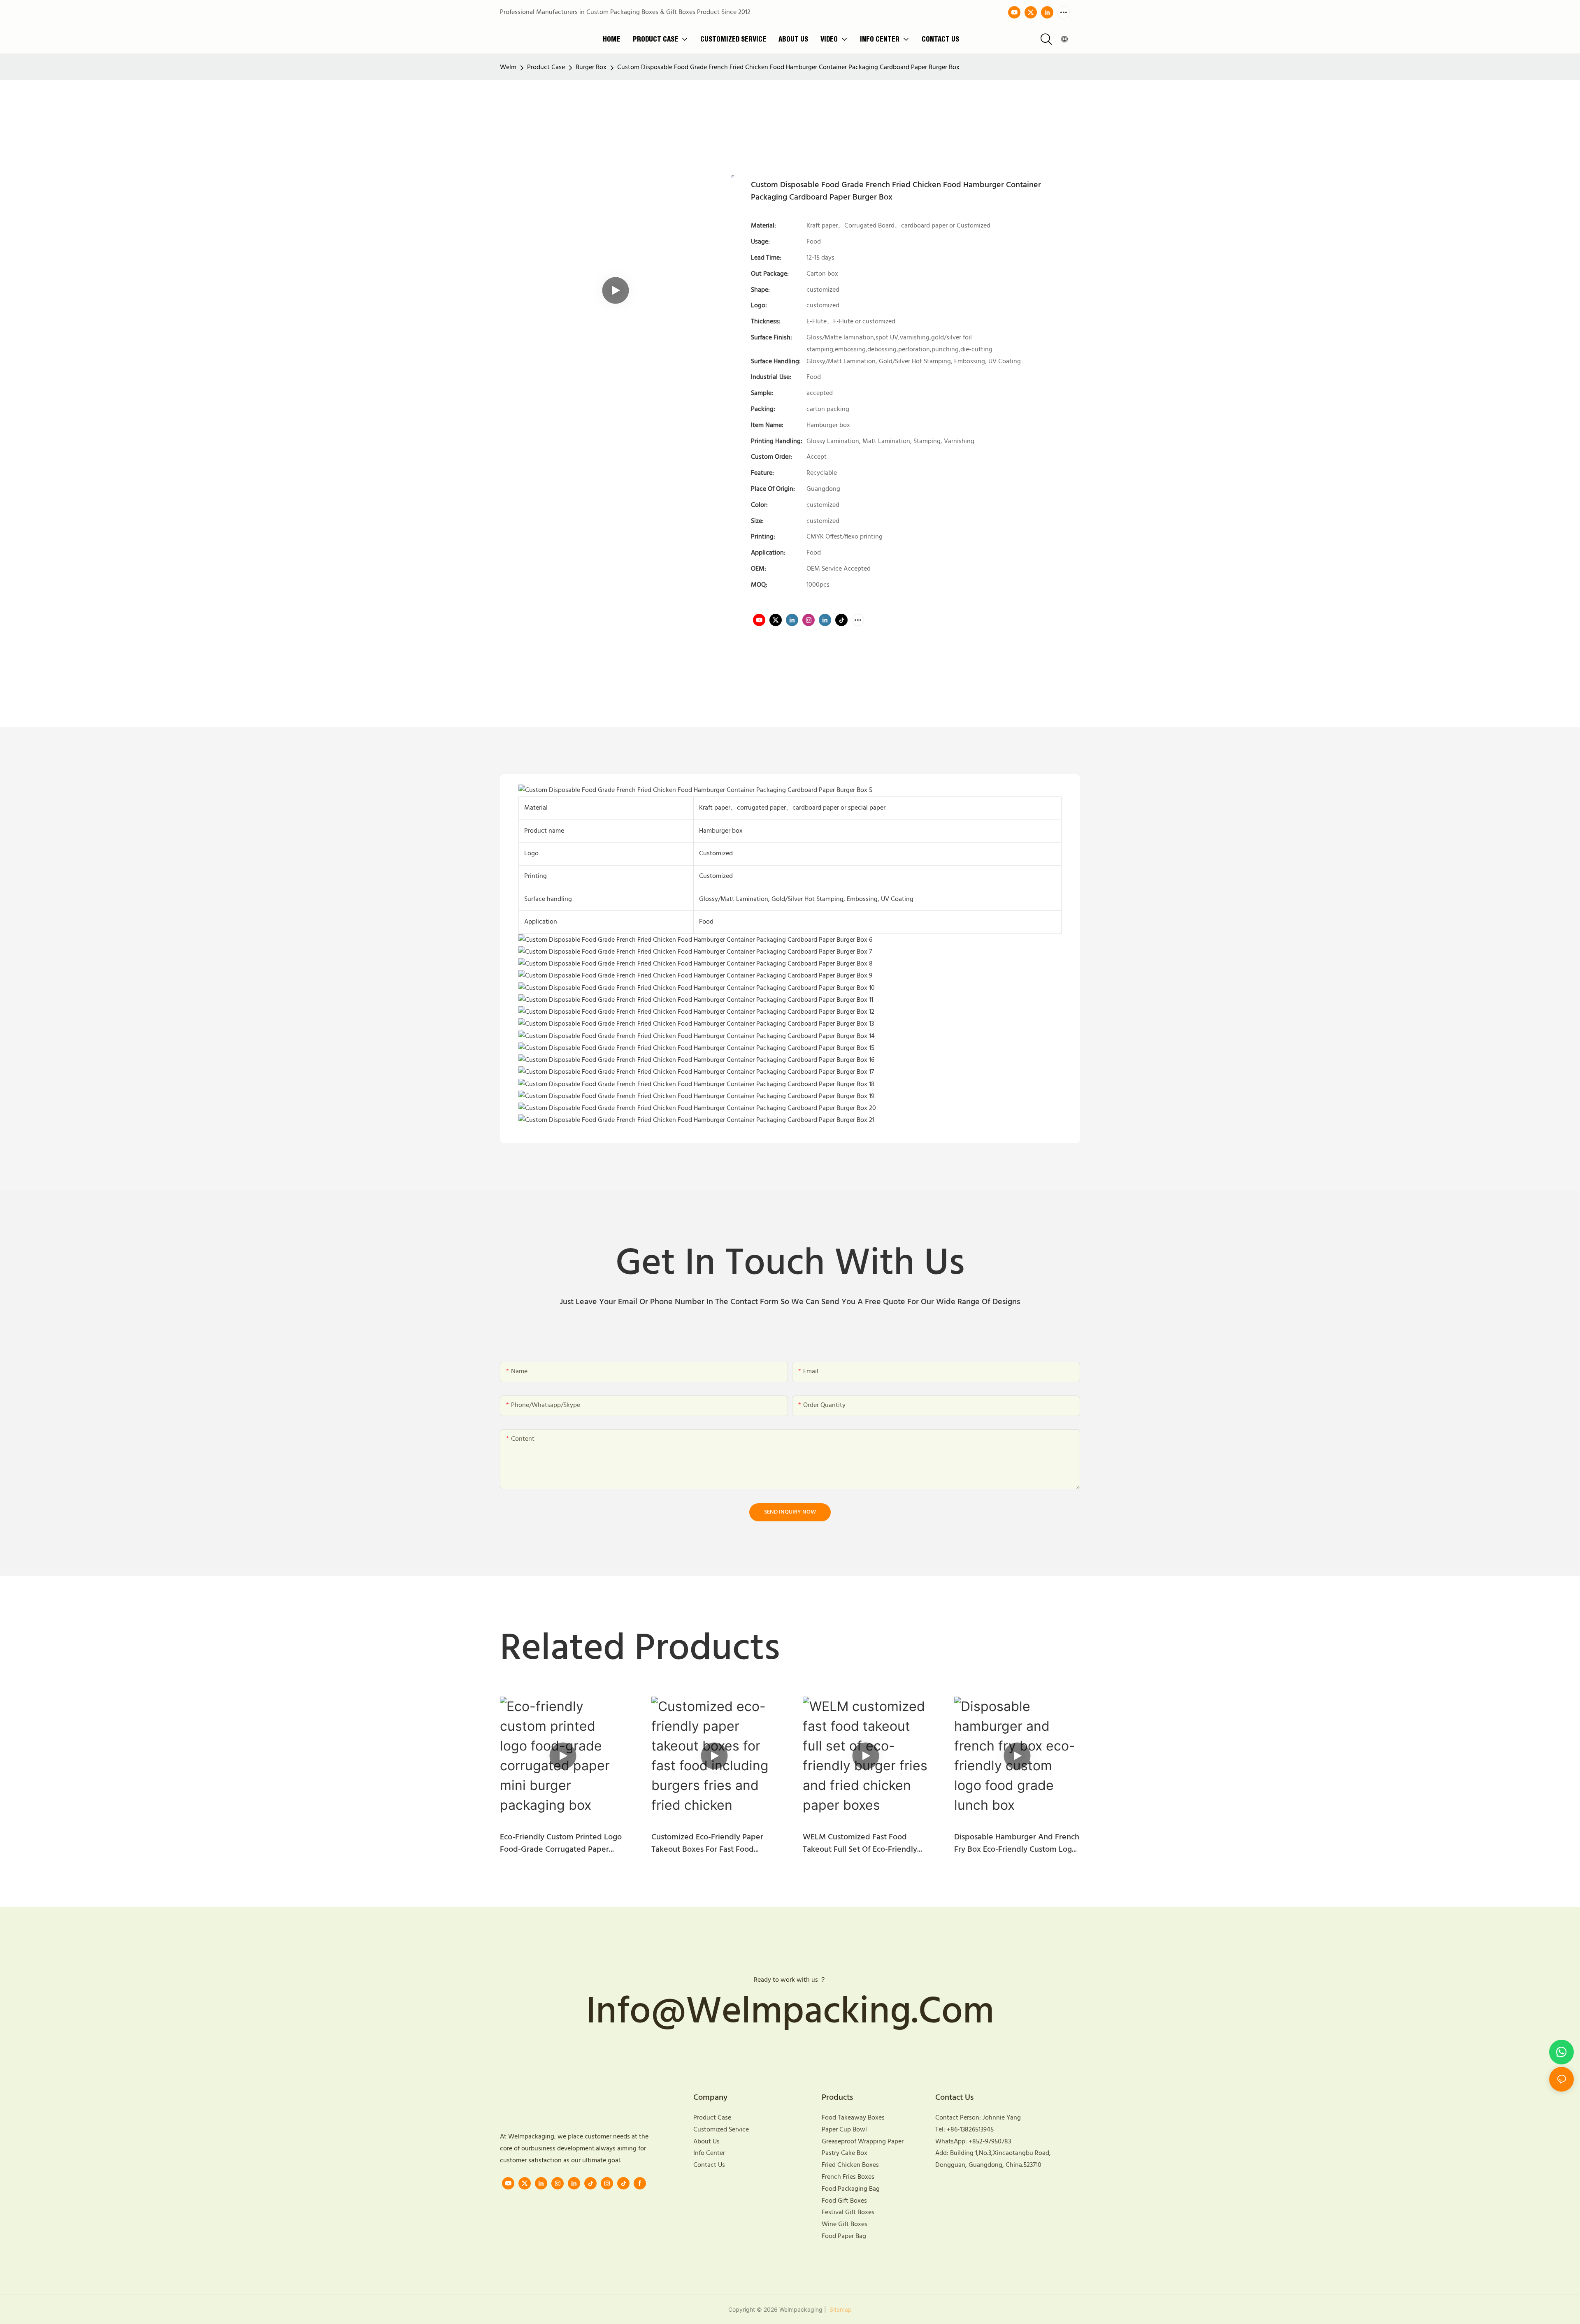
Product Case (546, 67)
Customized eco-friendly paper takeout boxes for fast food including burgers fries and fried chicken (711, 1843)
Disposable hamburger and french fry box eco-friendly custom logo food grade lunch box (1017, 1843)
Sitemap (840, 2309)
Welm (508, 67)
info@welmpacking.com (790, 2013)
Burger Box (591, 67)
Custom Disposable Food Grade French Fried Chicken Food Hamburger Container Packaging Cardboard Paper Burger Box (788, 67)
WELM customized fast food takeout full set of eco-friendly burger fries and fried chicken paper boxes (860, 1843)
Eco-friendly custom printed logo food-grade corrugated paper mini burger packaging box (561, 1843)
